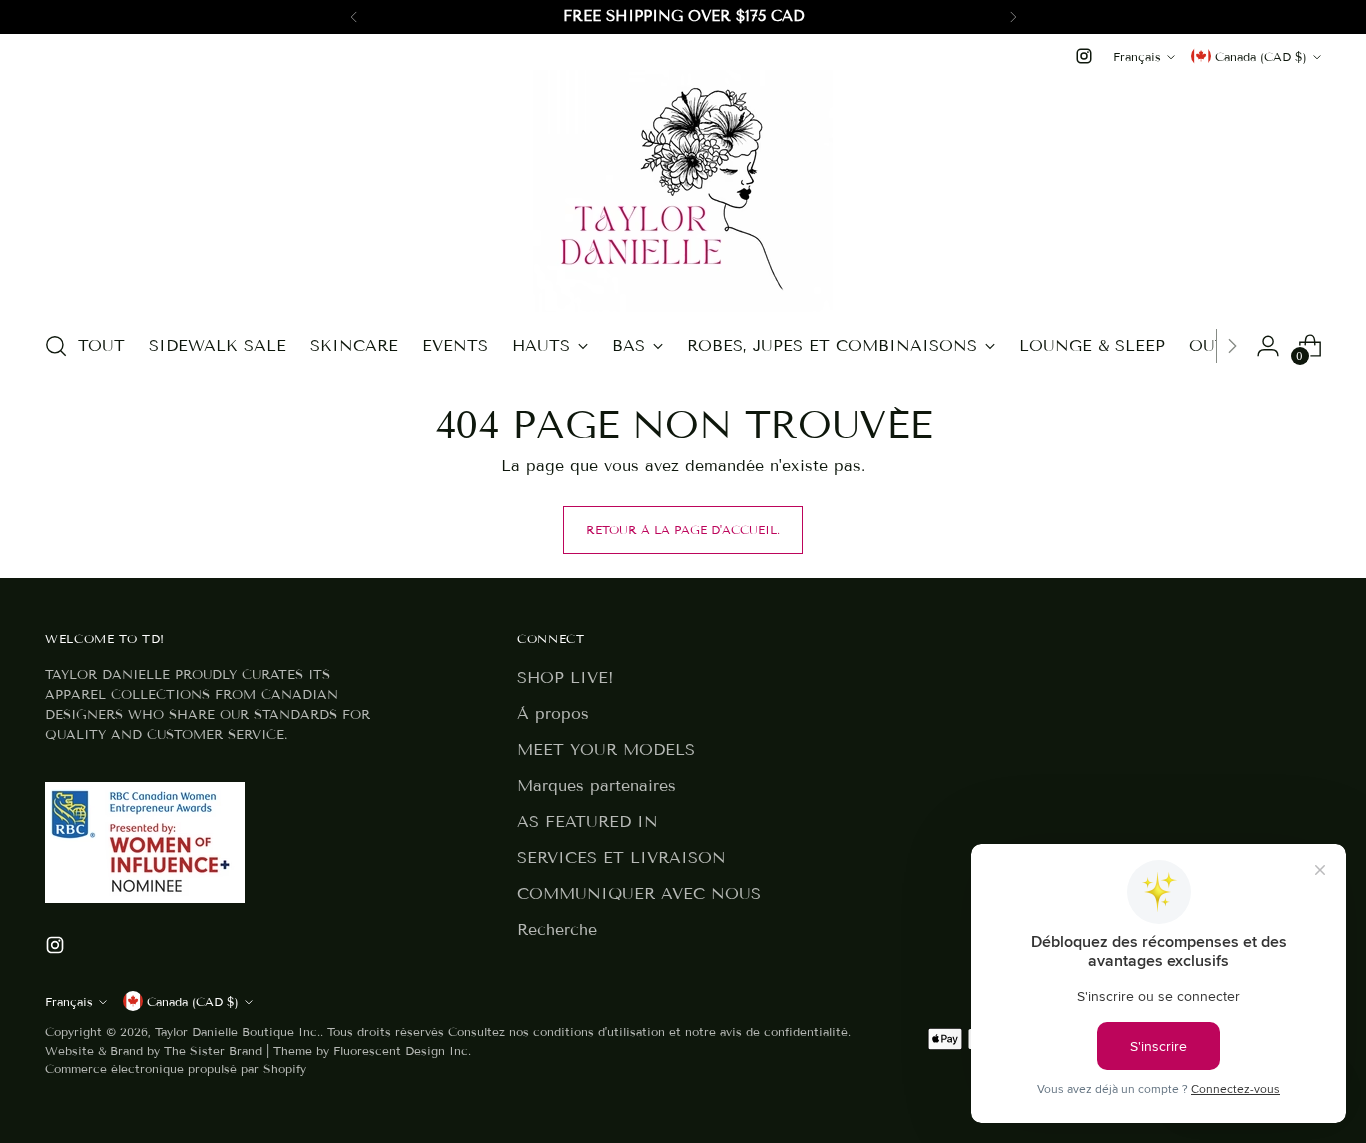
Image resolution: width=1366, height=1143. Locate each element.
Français (1137, 56)
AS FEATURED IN (587, 821)
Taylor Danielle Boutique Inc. (237, 1031)
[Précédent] (354, 17)
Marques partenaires (596, 785)
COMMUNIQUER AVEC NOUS (639, 893)
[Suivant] (1013, 17)
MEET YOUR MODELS (606, 749)
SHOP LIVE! (565, 677)
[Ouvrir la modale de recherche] (56, 346)
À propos (553, 713)
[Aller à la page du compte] (1268, 346)
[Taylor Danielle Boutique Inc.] (683, 191)
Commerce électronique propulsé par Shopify (175, 1068)
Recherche (557, 929)
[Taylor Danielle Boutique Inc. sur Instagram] (1084, 56)
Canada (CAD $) (1261, 56)
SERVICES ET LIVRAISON (621, 857)
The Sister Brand (213, 1050)
